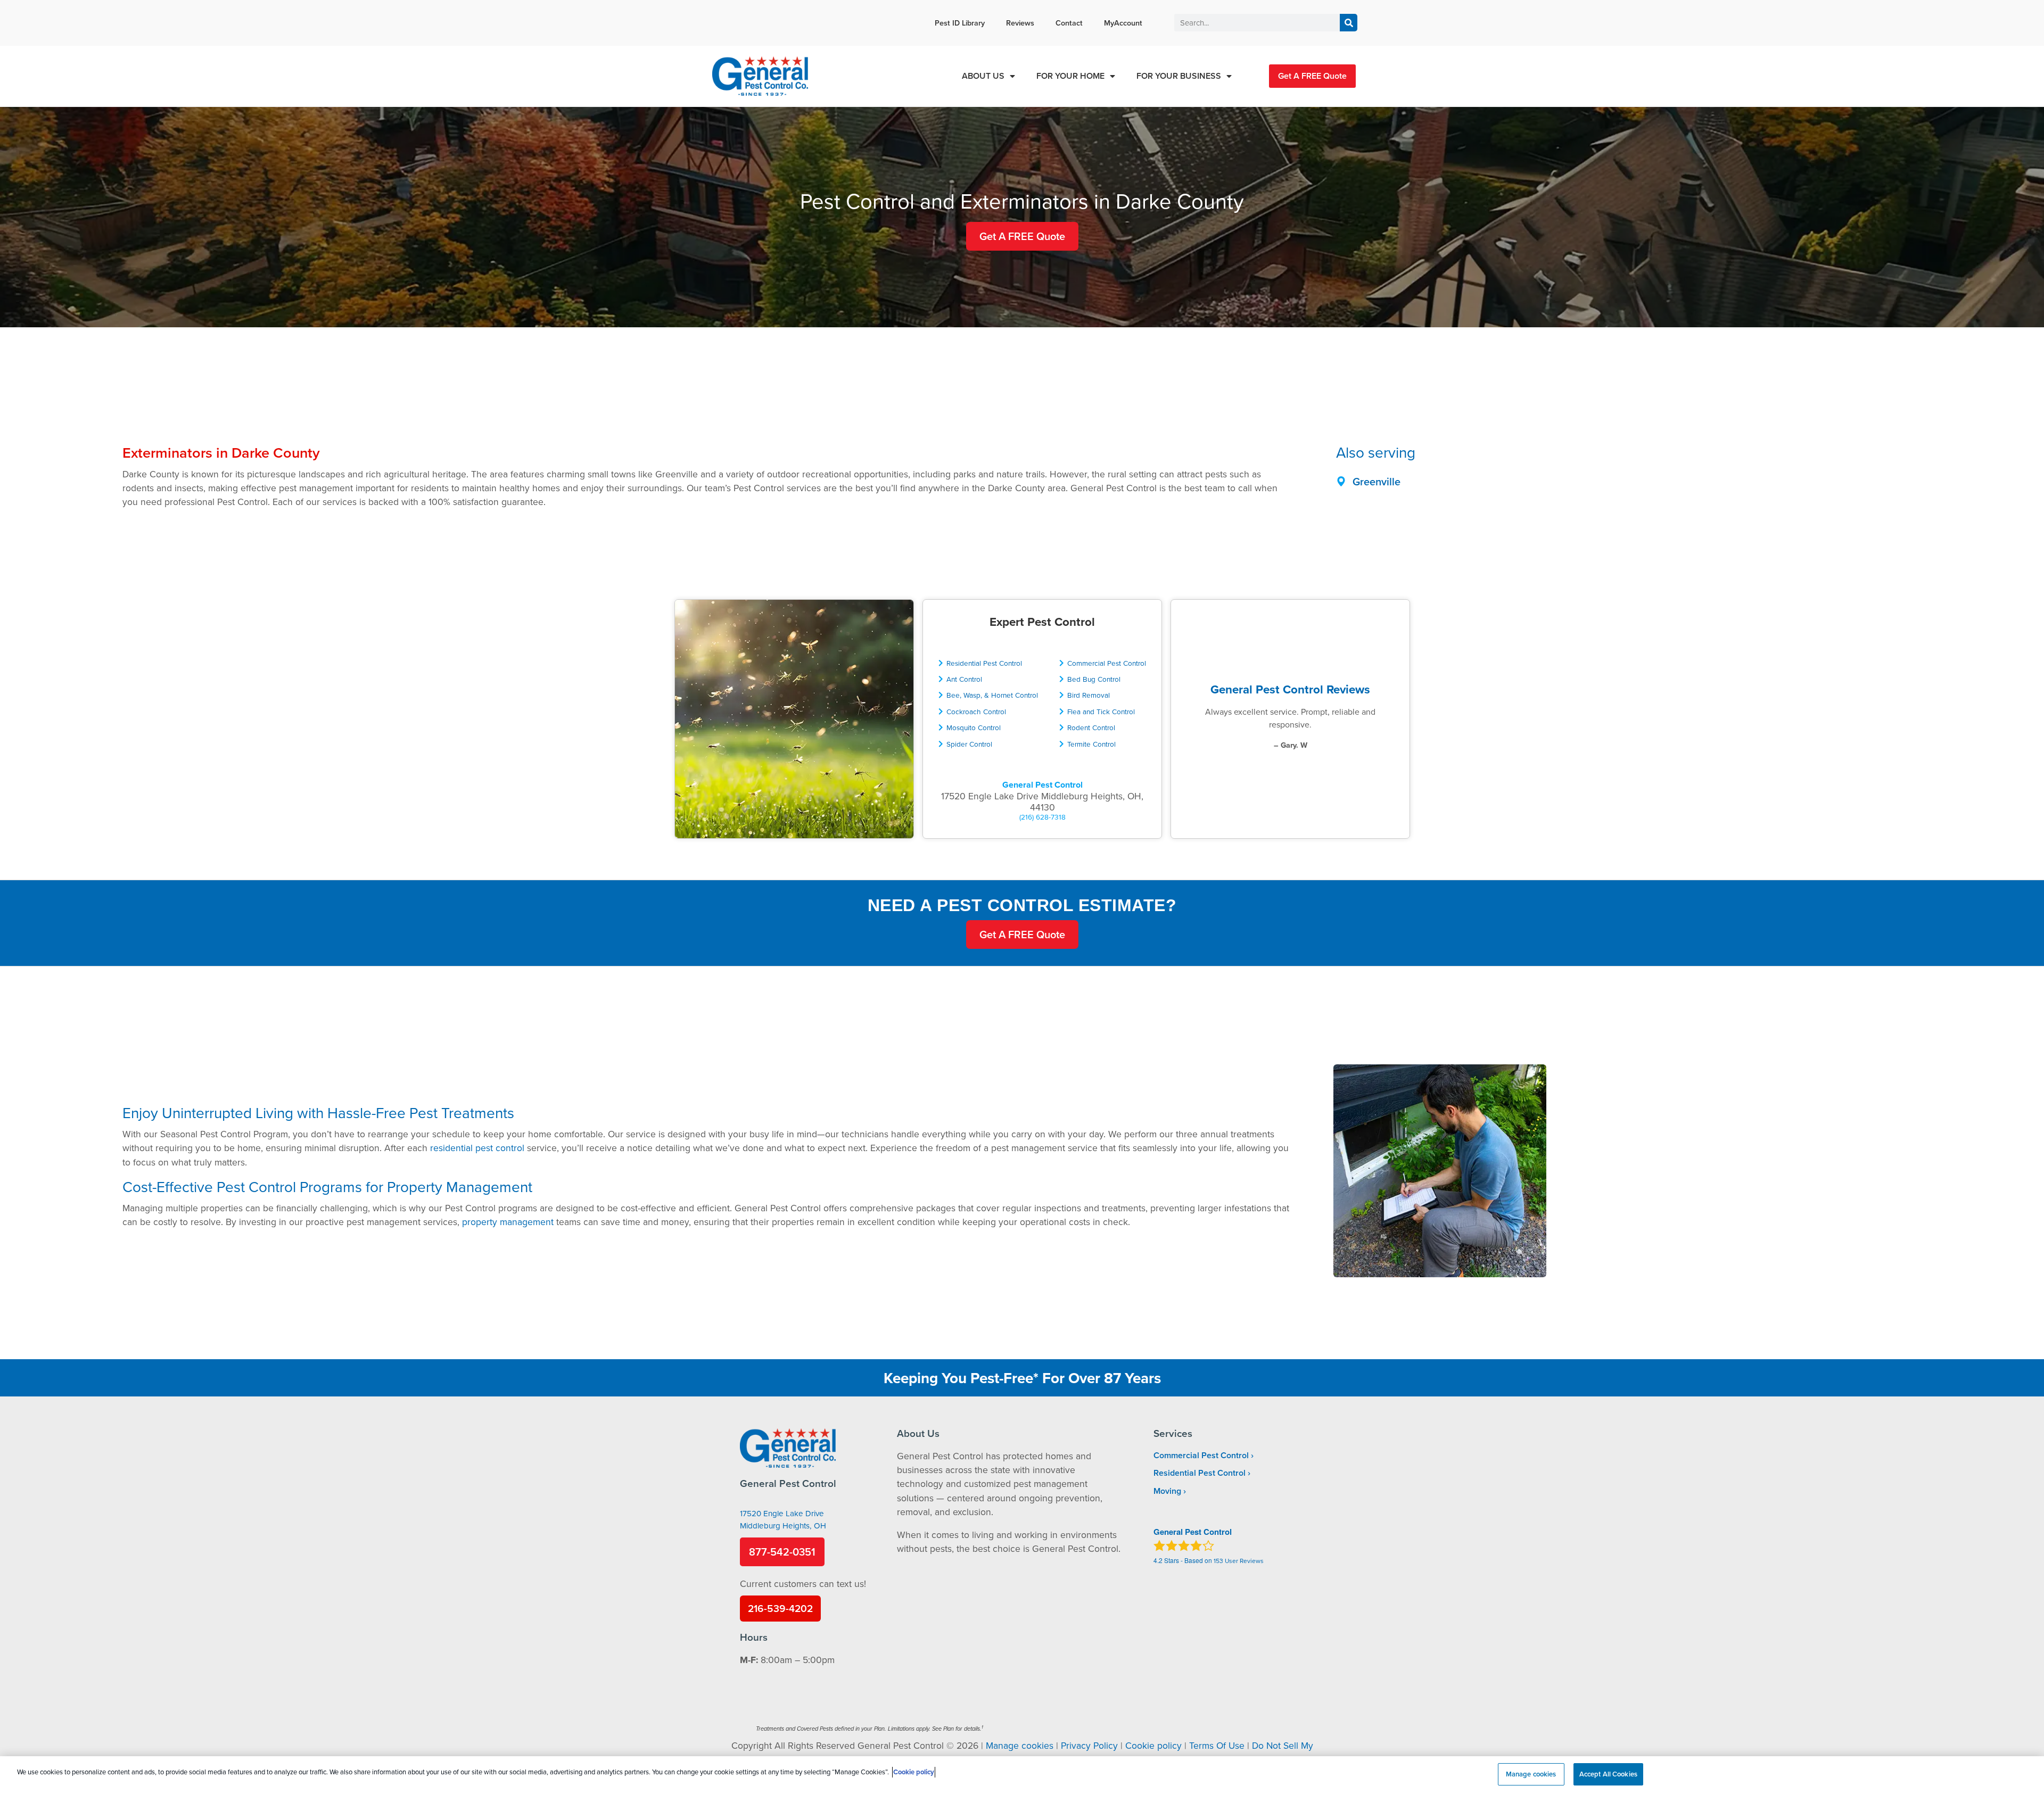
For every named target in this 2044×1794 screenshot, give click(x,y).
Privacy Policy (1089, 1745)
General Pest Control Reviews (1290, 689)
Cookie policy (1153, 1745)
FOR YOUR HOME (1070, 76)
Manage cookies (1020, 1745)
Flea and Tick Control (1101, 711)
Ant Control (964, 679)
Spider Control (969, 744)
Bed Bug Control (1094, 679)
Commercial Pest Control (1107, 663)
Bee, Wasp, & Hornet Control (992, 695)
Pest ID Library (960, 23)
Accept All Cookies (1608, 1774)
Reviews (1020, 23)
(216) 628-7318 (1042, 817)
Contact (1069, 23)
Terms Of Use (1217, 1745)
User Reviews (1239, 1561)
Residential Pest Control (984, 663)
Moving (1167, 1491)
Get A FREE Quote (1312, 76)
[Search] (1349, 23)
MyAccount (1123, 23)
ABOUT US (983, 76)
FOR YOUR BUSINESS (1179, 76)
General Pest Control (1042, 785)
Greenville (1377, 481)
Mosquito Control (974, 727)
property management (508, 1222)
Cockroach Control (976, 711)
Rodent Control (1091, 727)
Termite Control (1091, 744)
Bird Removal (1089, 695)
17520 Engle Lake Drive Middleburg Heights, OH (783, 1519)
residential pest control (477, 1148)
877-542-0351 (782, 1552)
